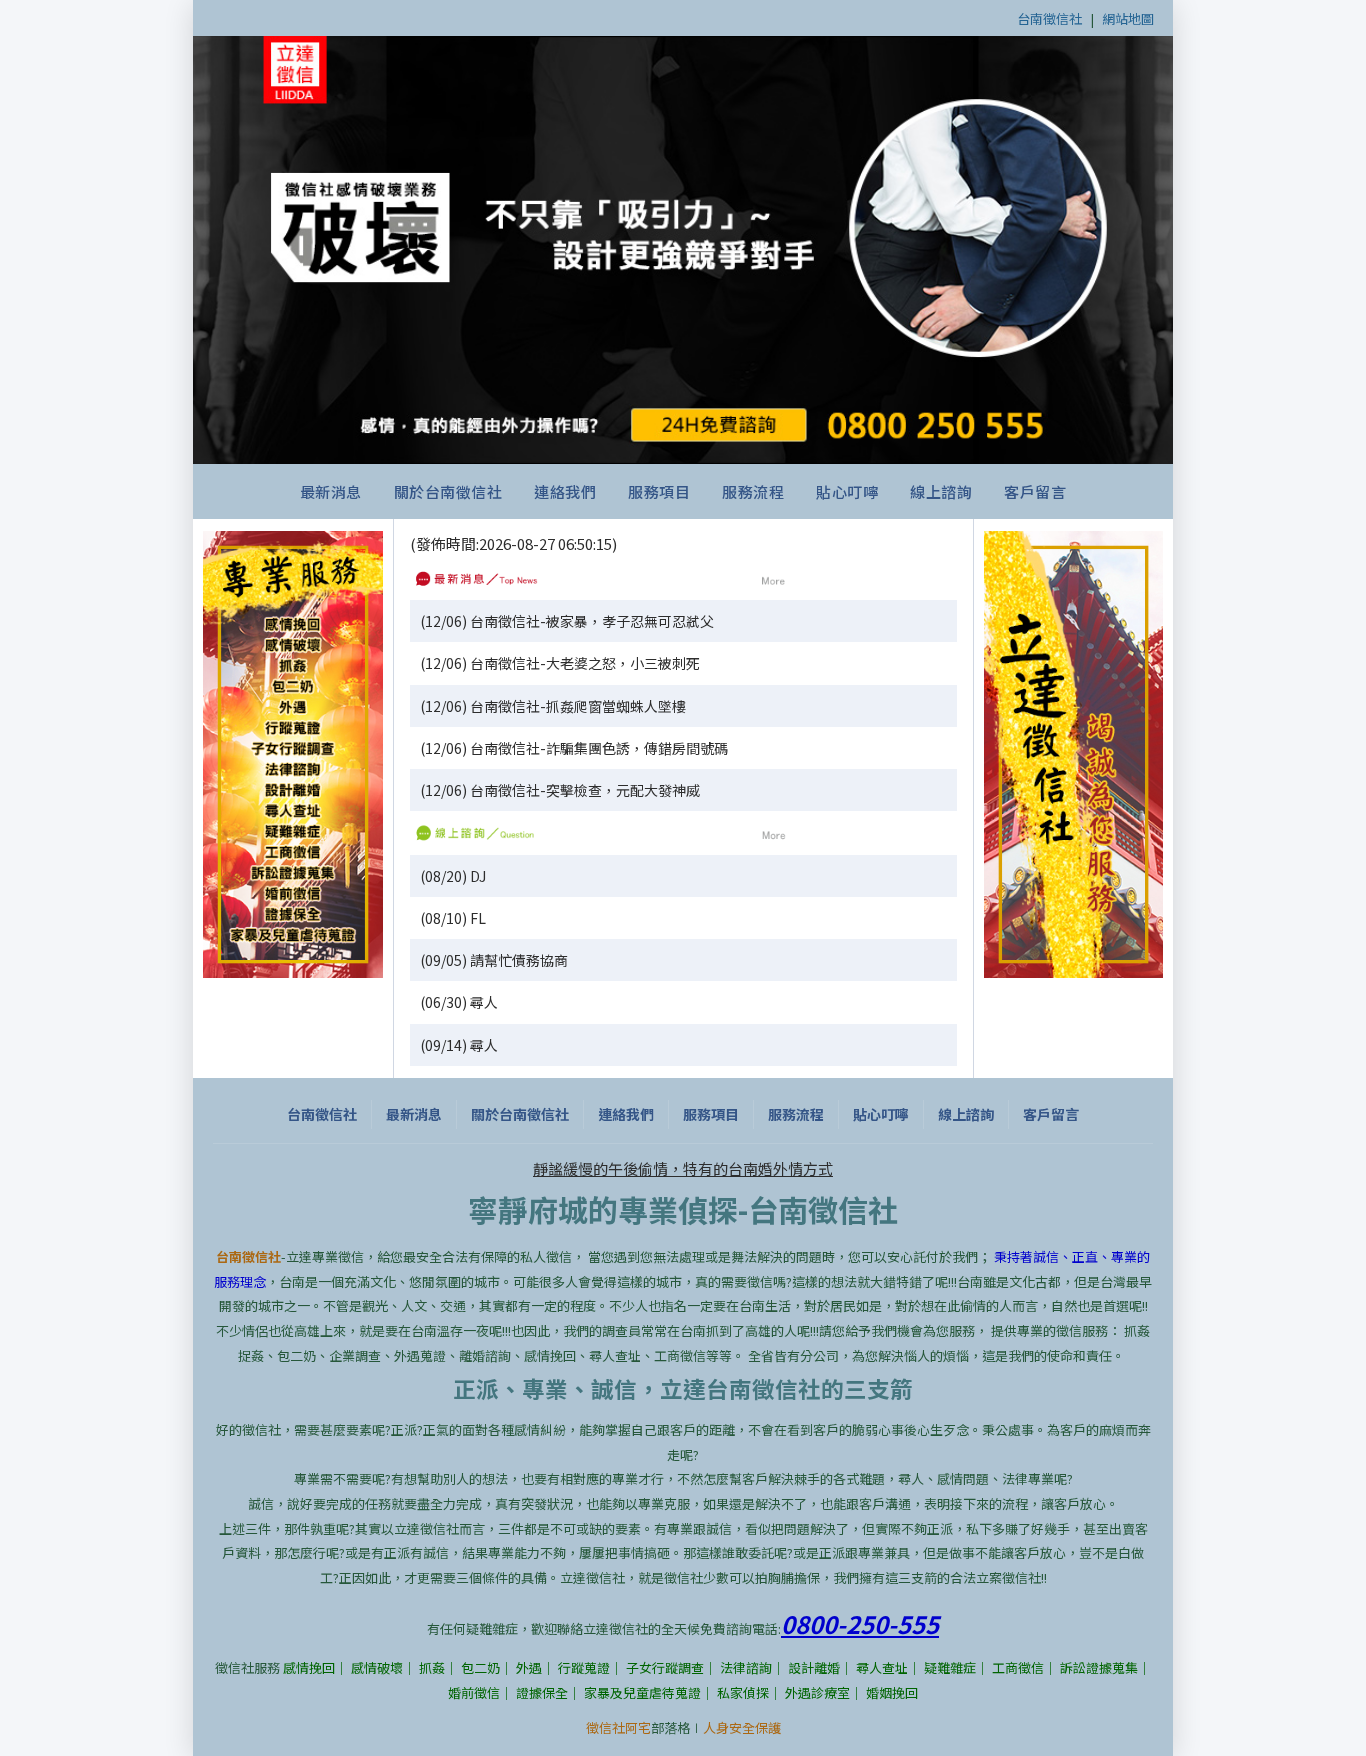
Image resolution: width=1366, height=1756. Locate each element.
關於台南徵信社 (448, 491)
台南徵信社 (1049, 18)
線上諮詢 (941, 491)
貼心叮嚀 (847, 491)
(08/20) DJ (453, 876)
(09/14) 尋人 (459, 1045)
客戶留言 (1035, 491)
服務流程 (753, 491)
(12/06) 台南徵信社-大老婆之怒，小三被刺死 (560, 663)
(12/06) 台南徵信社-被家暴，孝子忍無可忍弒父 (567, 621)
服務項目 (659, 491)
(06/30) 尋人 (459, 1002)
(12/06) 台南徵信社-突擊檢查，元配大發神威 (560, 790)
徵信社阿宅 (618, 1727)
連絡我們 (565, 491)
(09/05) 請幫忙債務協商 (494, 960)
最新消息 (331, 491)
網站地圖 (1128, 18)
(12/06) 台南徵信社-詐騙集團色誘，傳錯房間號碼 (574, 748)
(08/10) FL (453, 918)
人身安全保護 (742, 1727)
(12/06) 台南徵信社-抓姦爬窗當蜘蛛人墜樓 (553, 706)
